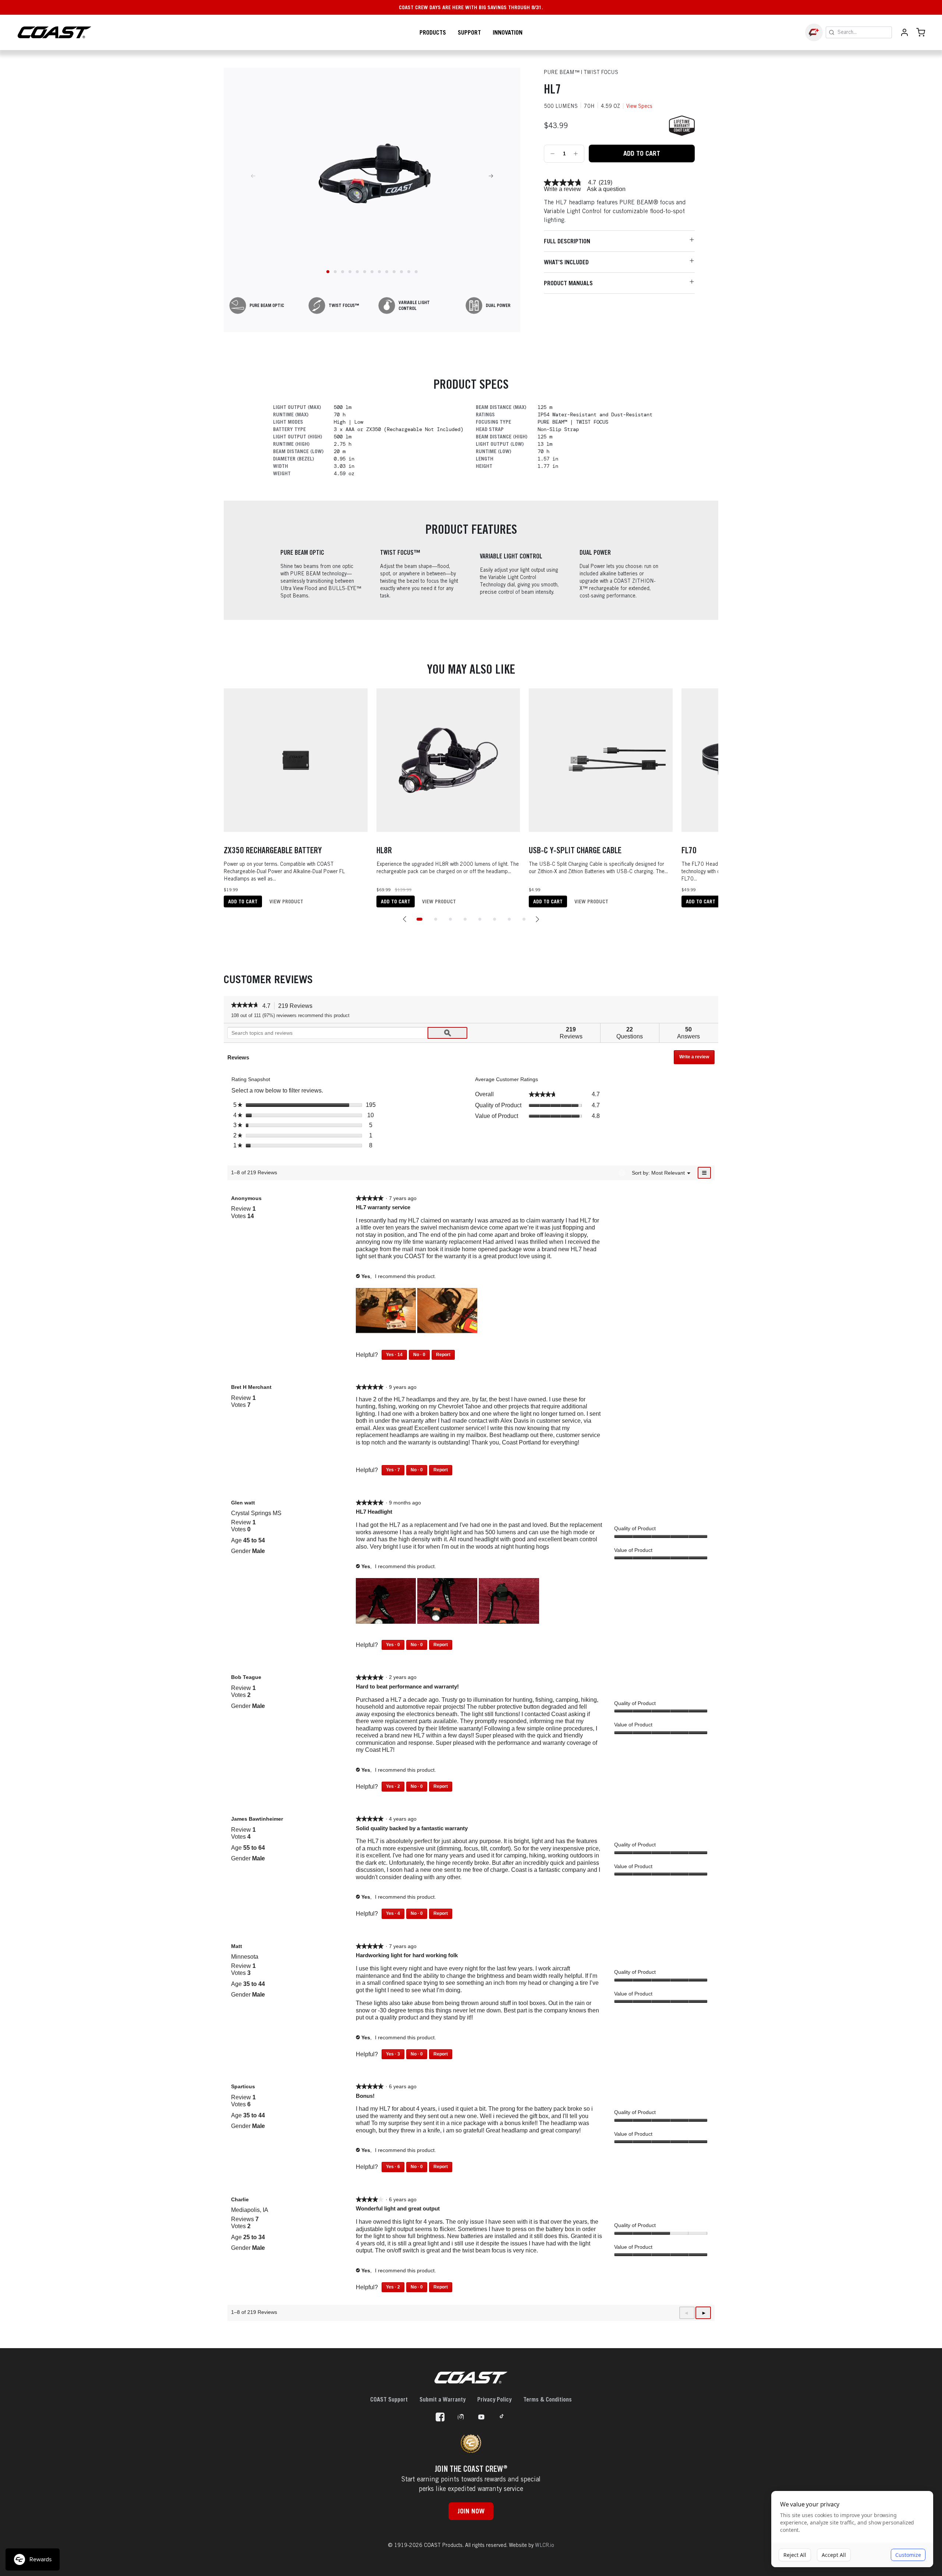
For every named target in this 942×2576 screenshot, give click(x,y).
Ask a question (606, 189)
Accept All (834, 2555)
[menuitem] (668, 1173)
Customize (908, 2555)
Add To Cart (642, 153)
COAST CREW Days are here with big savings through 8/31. (471, 7)
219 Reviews (297, 1006)
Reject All (795, 2555)
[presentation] (387, 1312)
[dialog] (852, 2529)
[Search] (832, 32)
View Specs (639, 106)
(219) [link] (605, 183)
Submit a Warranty (442, 2399)
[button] (405, 919)
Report (443, 1355)
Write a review (562, 189)
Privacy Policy (494, 2399)
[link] (563, 183)
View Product (286, 901)
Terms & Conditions (548, 2399)
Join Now (471, 2511)
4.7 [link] (592, 183)
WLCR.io (545, 2545)
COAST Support (389, 2399)
